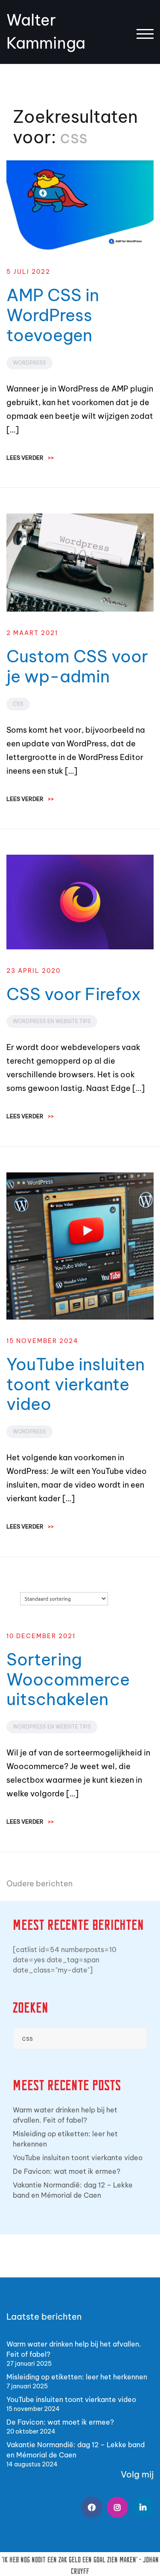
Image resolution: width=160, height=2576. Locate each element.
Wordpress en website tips (52, 1021)
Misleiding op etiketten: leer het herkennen (65, 2139)
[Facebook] (92, 2507)
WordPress (29, 363)
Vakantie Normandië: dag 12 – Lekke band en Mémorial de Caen (73, 2190)
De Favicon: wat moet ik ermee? (67, 2171)
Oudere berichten (39, 1884)
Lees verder (30, 458)
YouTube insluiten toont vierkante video (76, 1384)
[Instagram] (117, 2507)
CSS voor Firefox (74, 994)
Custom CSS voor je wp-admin (77, 666)
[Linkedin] (143, 2507)
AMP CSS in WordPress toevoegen (53, 315)
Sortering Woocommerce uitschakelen (68, 1679)
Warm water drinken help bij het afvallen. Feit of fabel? (65, 2115)
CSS (18, 704)
